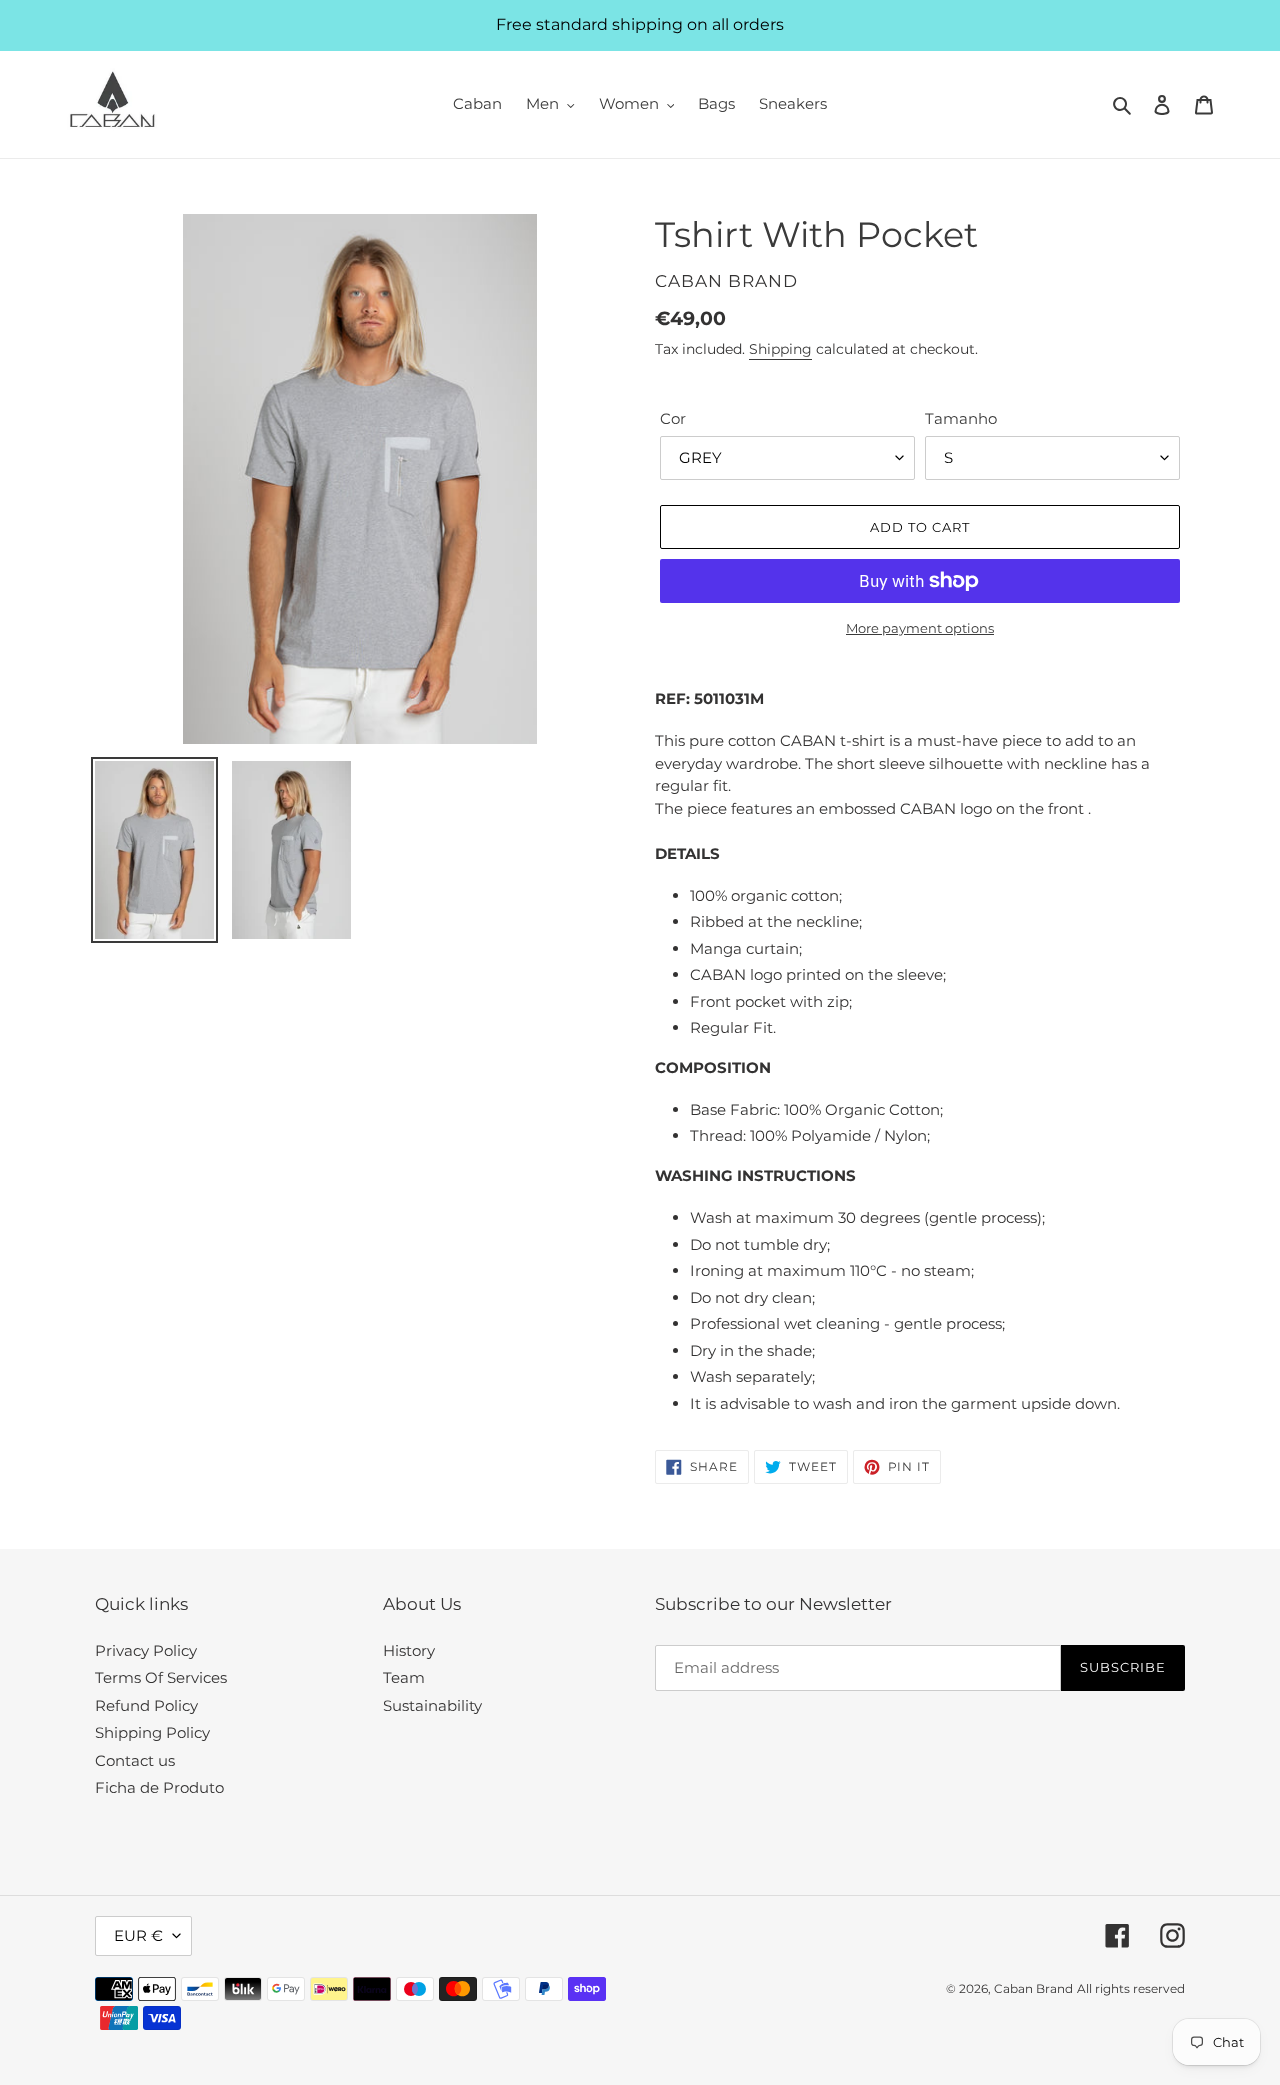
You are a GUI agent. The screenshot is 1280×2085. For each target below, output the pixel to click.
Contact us (135, 1760)
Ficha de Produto (159, 1787)
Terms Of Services (161, 1677)
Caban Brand (1033, 1988)
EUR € (138, 1935)
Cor (673, 418)
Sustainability (432, 1705)
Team (404, 1677)
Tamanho (961, 418)
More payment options (920, 628)
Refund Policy (146, 1705)
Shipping (780, 349)
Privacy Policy (146, 1650)
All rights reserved (1131, 1988)
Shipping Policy (152, 1732)
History (409, 1650)
